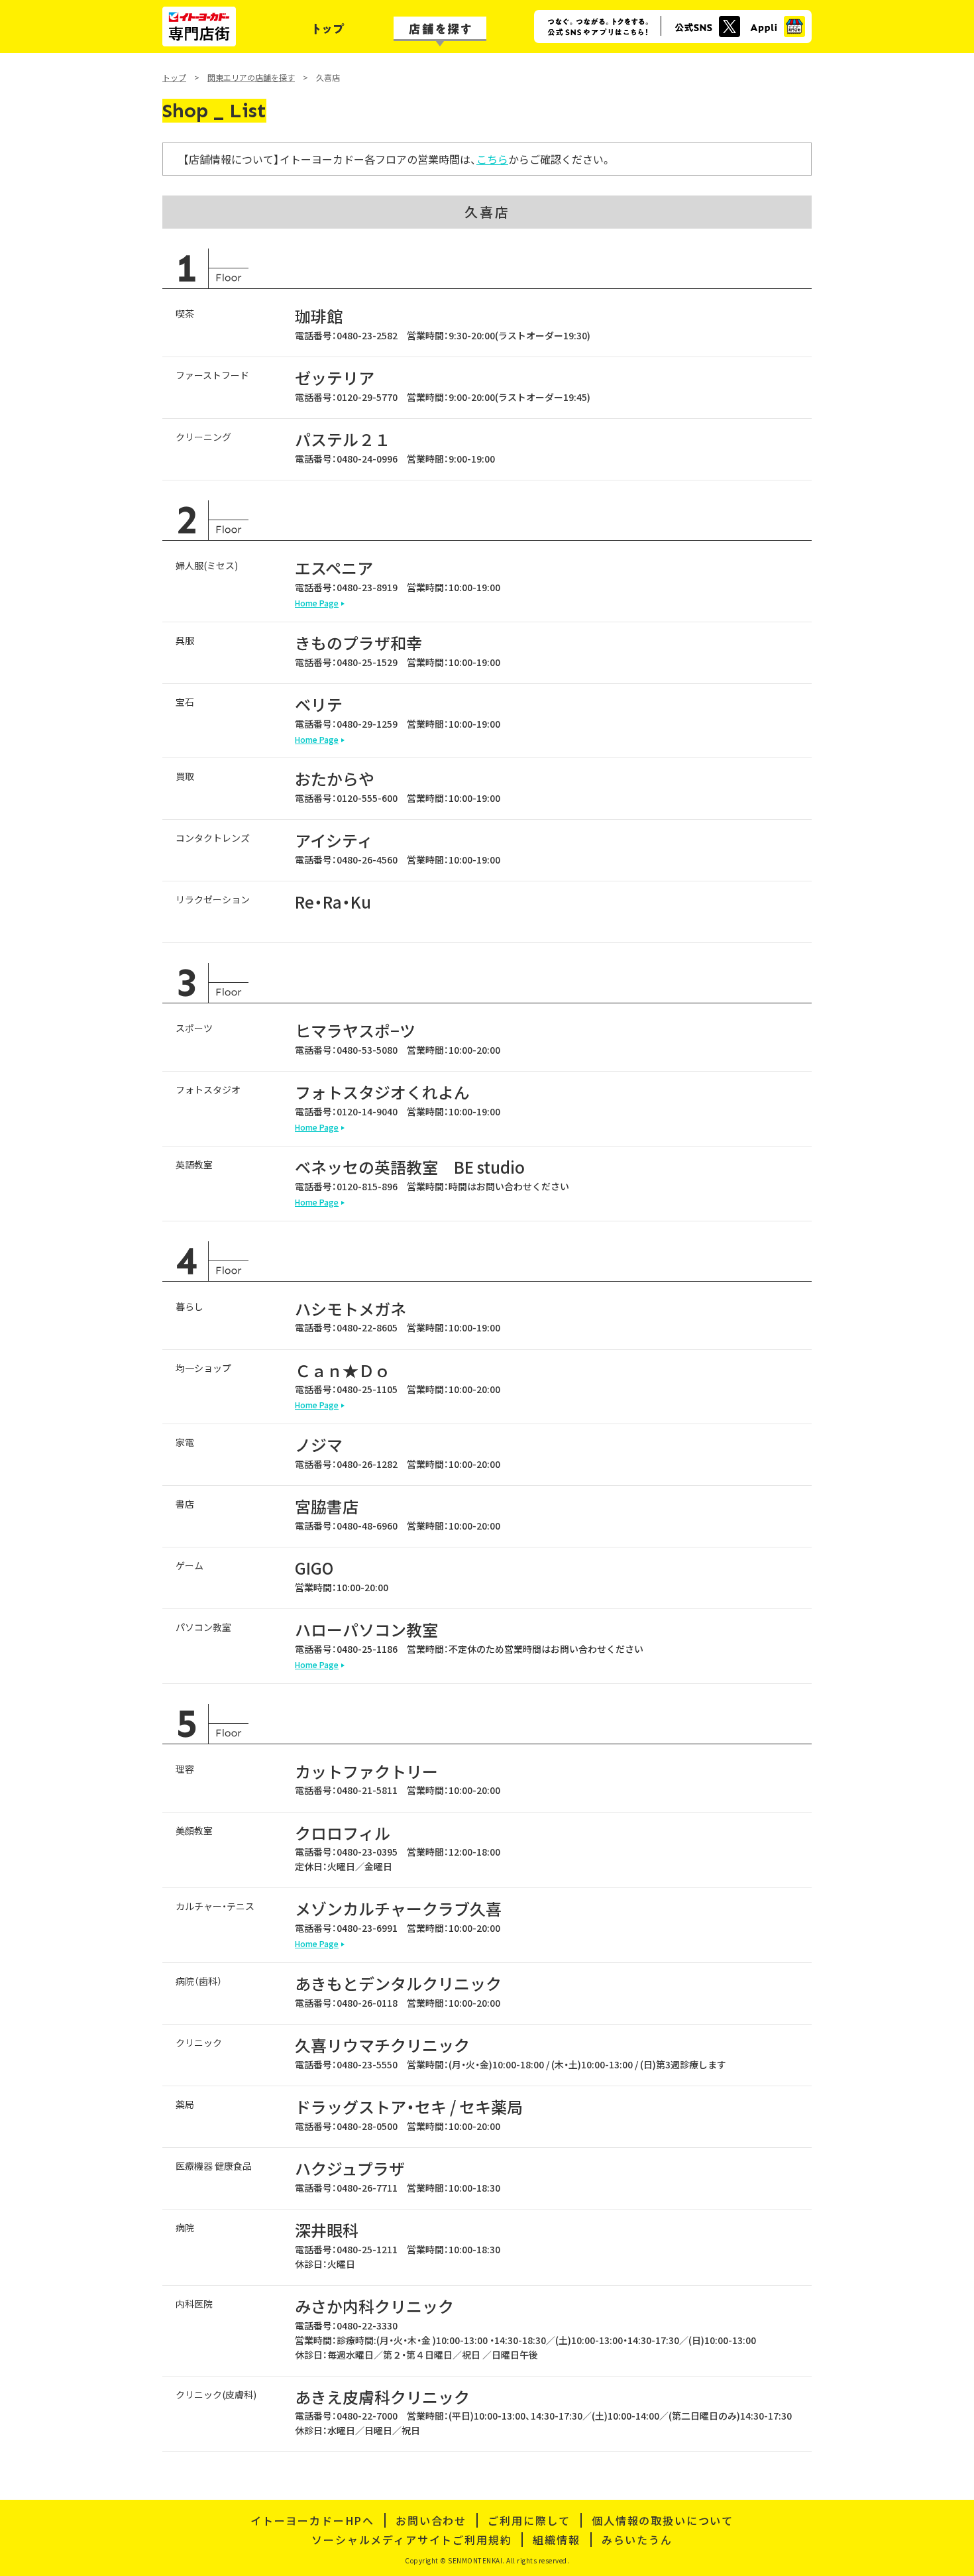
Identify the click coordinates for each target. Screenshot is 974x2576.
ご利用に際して (529, 2520)
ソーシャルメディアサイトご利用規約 (411, 2540)
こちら (492, 159)
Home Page (317, 603)
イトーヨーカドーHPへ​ (312, 2520)
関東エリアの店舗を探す (251, 77)
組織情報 (556, 2540)
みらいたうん (637, 2540)
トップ (174, 77)
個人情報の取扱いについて (663, 2520)
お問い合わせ (431, 2520)
